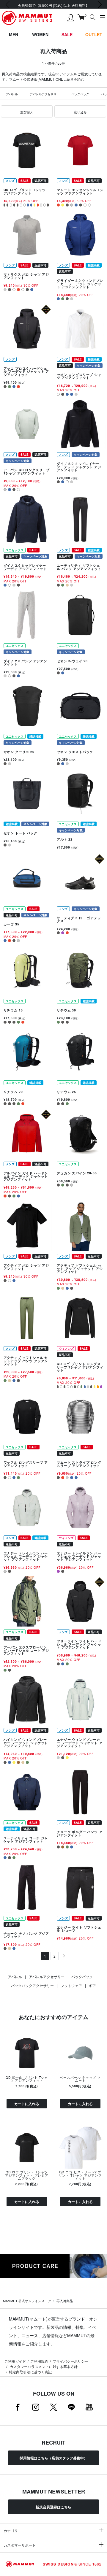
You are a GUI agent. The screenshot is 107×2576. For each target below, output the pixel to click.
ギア (92, 1985)
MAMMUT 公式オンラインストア (27, 2301)
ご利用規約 (39, 2361)
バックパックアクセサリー (32, 1985)
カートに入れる (27, 2104)
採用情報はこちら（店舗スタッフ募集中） (53, 2458)
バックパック (80, 94)
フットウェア (71, 1985)
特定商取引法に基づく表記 (30, 2372)
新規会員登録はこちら (53, 2507)
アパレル (12, 94)
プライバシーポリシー (70, 2361)
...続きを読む (74, 79)
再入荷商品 (65, 2301)
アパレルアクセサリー (45, 94)
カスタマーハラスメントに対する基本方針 (43, 2366)
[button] (27, 112)
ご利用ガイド (15, 2361)
